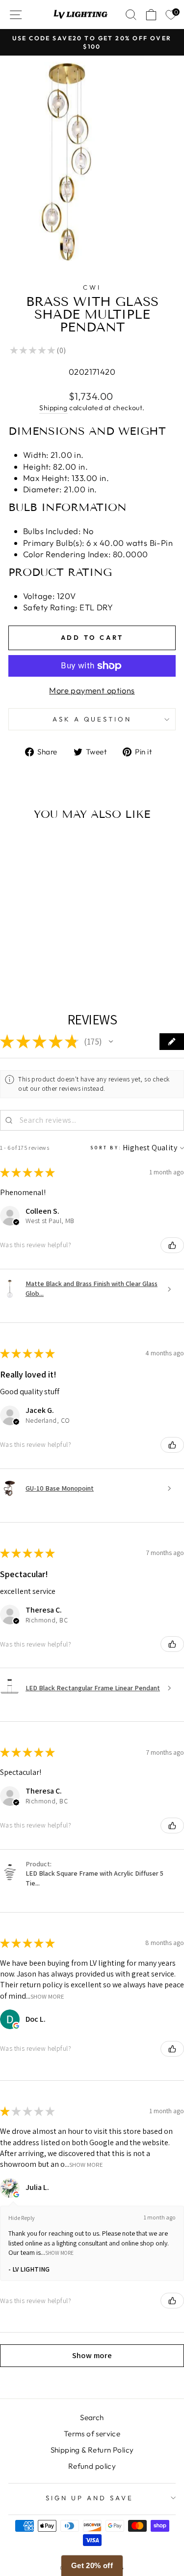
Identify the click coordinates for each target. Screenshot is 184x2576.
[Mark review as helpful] (172, 1245)
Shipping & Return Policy (92, 2450)
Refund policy (92, 2466)
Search (92, 2417)
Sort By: (106, 1148)
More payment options (92, 690)
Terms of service (92, 2434)
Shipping (53, 408)
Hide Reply (22, 2218)
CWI (92, 287)
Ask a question (92, 719)
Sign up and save (90, 2498)
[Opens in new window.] (16, 2026)
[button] (111, 1042)
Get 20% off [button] (92, 2565)
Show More (47, 1996)
